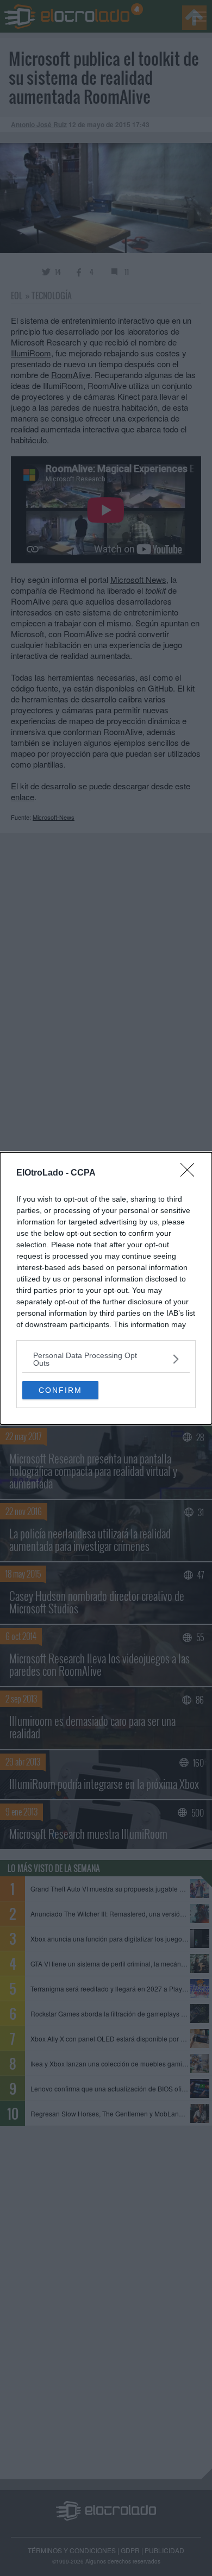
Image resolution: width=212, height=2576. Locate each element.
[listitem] (106, 1359)
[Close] (191, 1173)
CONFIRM (60, 1390)
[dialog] (106, 1288)
